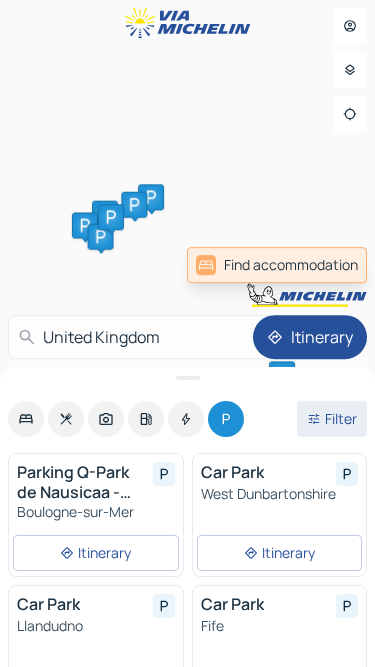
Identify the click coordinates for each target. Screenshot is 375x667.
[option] (26, 419)
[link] (323, 265)
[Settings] (350, 70)
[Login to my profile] (350, 26)
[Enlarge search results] (187, 378)
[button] (151, 197)
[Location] (350, 114)
